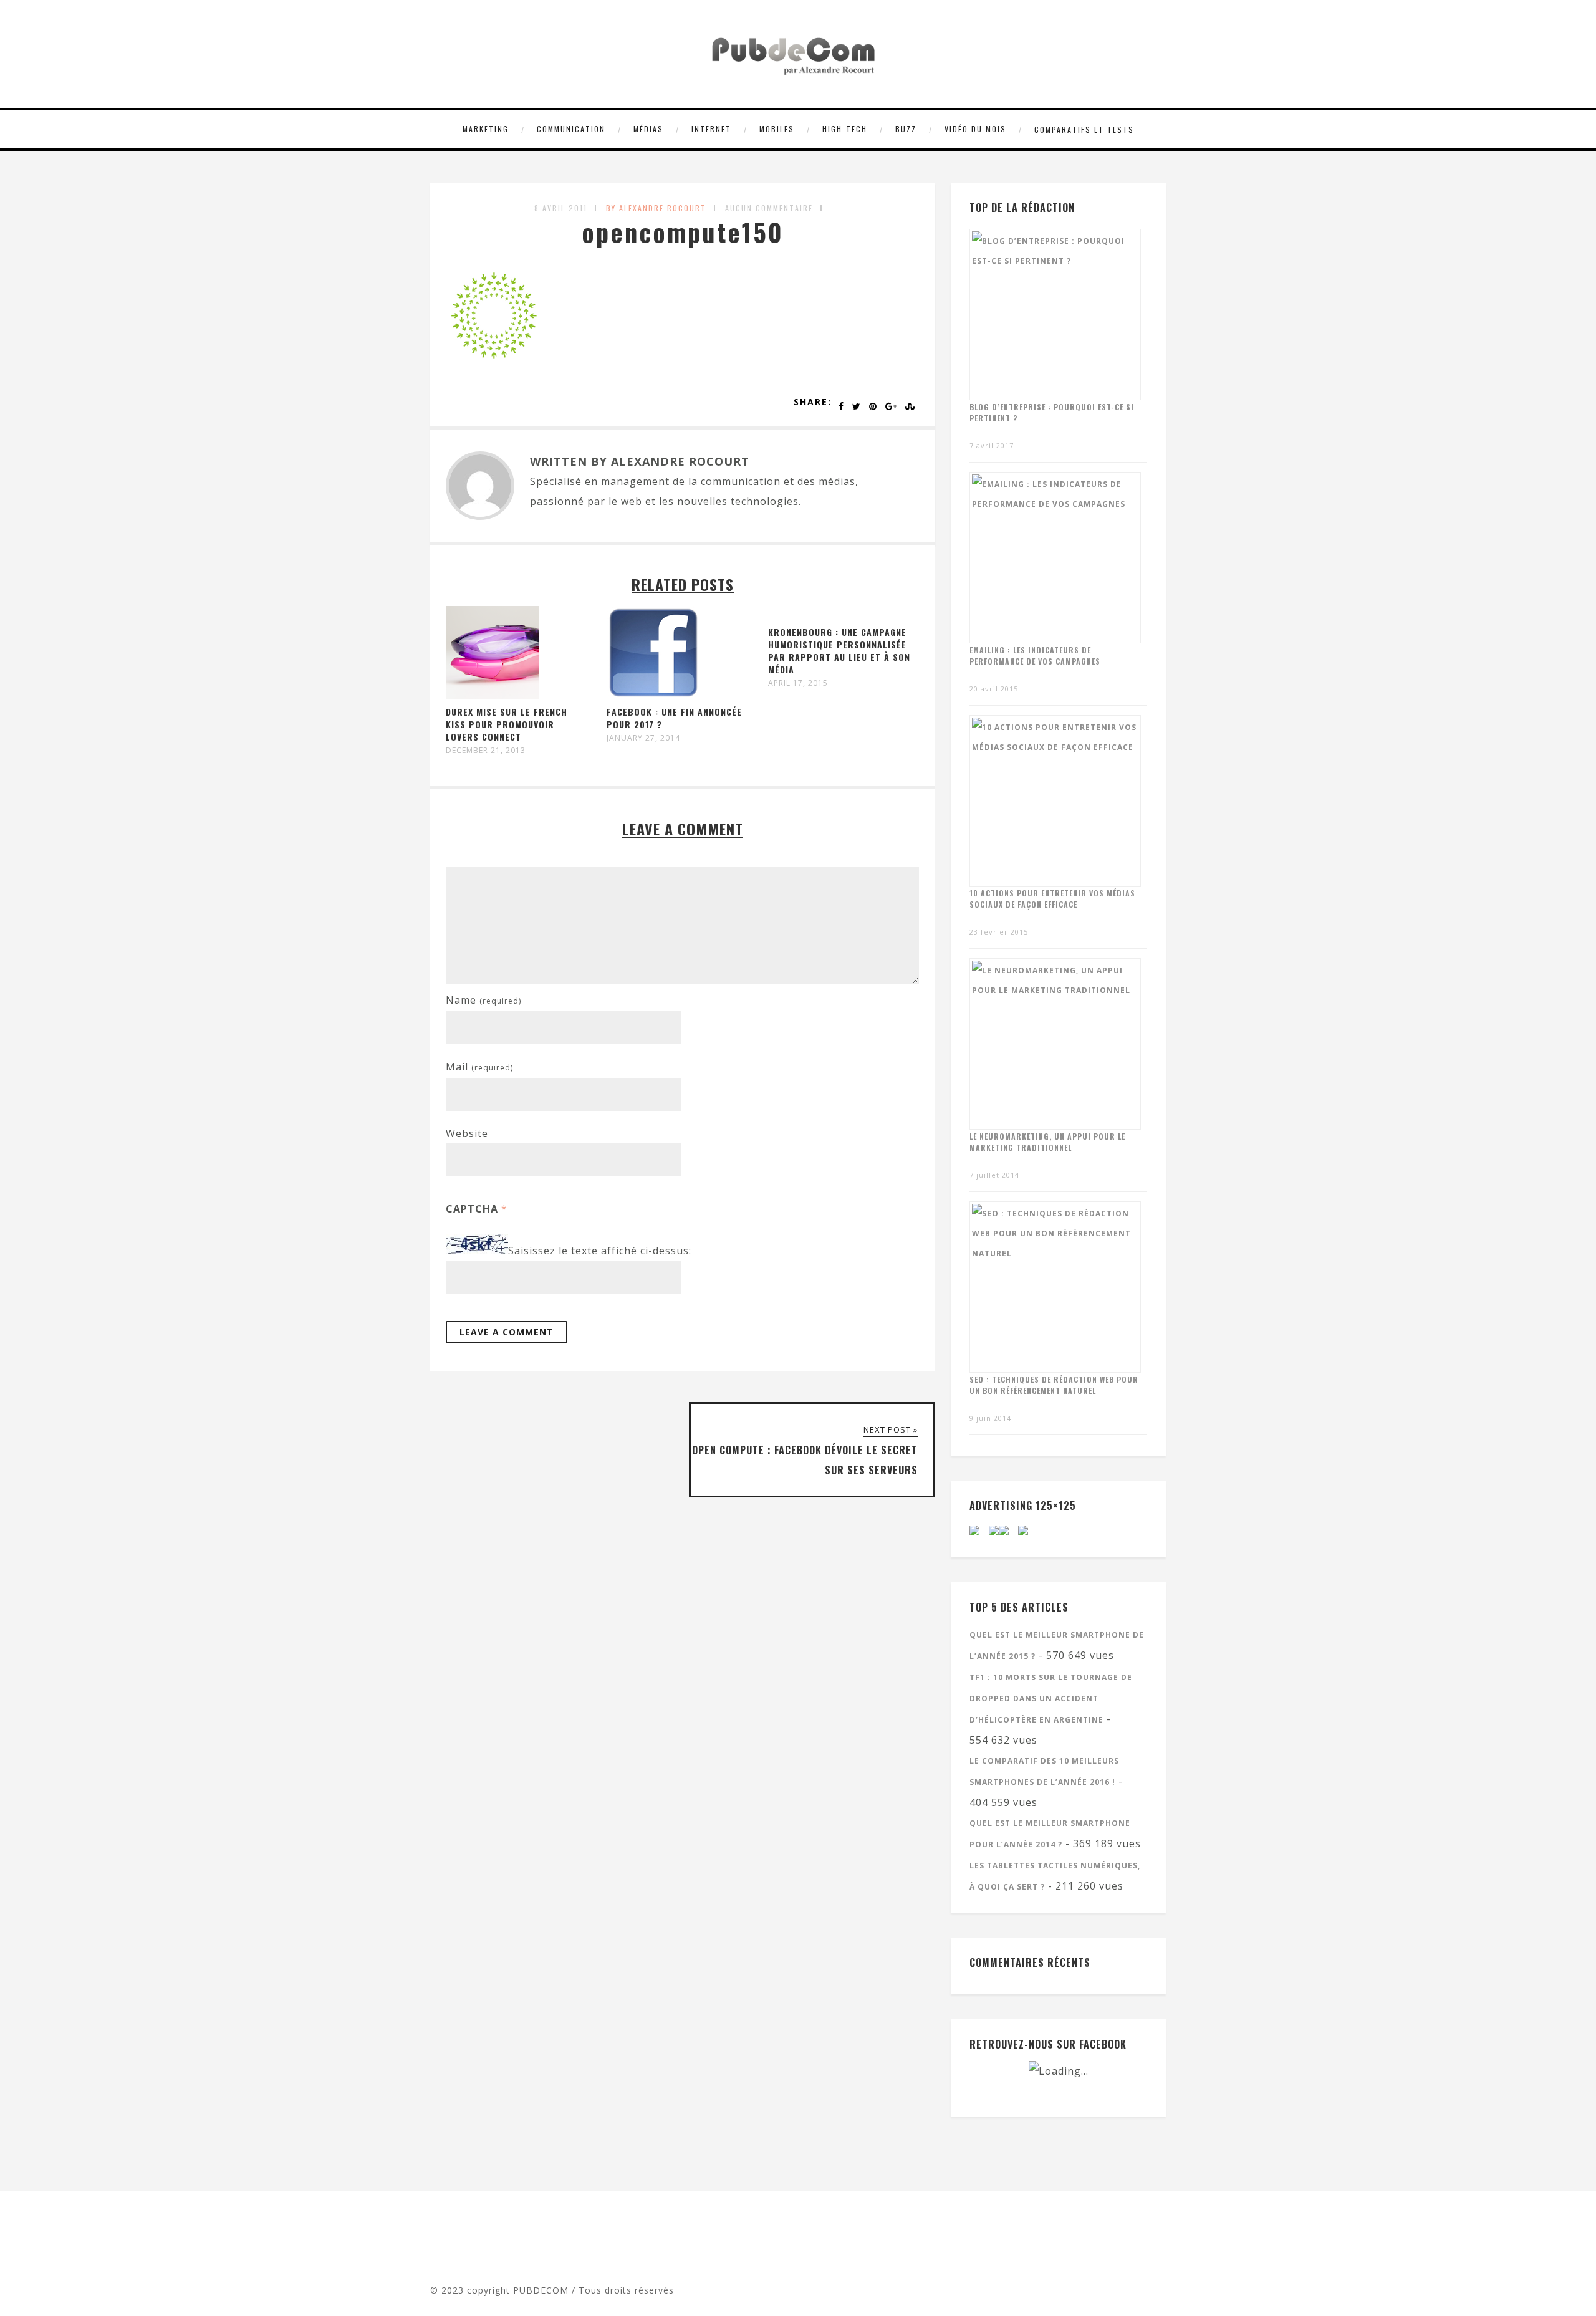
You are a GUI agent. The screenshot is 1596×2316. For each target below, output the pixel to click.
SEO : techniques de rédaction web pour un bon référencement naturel (1054, 1385)
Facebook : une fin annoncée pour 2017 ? (674, 718)
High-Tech (845, 129)
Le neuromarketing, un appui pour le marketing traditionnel (1047, 1142)
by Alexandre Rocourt (656, 208)
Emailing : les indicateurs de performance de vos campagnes (1035, 656)
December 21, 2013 (486, 751)
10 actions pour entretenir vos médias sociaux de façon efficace (1052, 899)
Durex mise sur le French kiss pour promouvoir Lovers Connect (507, 724)
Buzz (906, 129)
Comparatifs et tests (1084, 129)
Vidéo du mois (975, 129)
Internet (711, 129)
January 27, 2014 (643, 738)
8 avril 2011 (561, 208)
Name (483, 1000)
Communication (571, 129)
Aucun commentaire (769, 208)
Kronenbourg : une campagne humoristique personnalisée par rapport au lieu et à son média (839, 651)
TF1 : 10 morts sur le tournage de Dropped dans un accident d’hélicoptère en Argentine (1051, 1699)
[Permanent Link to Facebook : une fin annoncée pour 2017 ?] (653, 696)
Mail (479, 1067)
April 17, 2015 (798, 683)
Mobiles (777, 129)
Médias (648, 129)
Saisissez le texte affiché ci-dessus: (600, 1251)
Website (467, 1133)
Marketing (486, 129)
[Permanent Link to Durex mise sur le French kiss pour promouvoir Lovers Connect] (493, 696)
